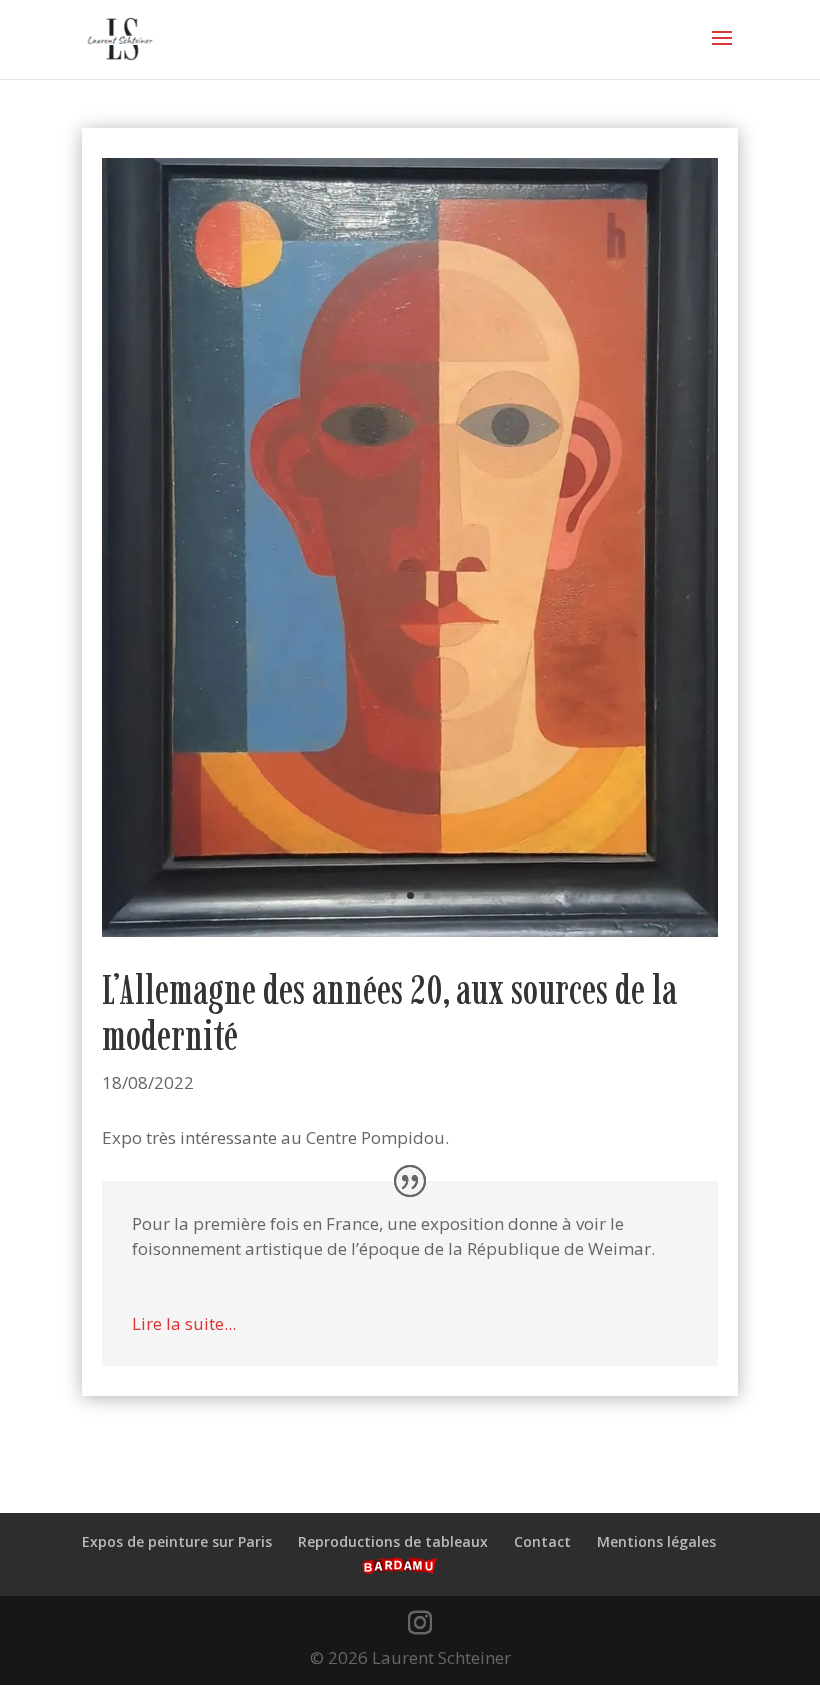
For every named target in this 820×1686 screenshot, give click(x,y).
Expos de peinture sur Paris (177, 1541)
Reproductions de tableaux (393, 1541)
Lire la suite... (184, 1323)
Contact (542, 1541)
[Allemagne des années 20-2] (410, 936)
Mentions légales (656, 1541)
